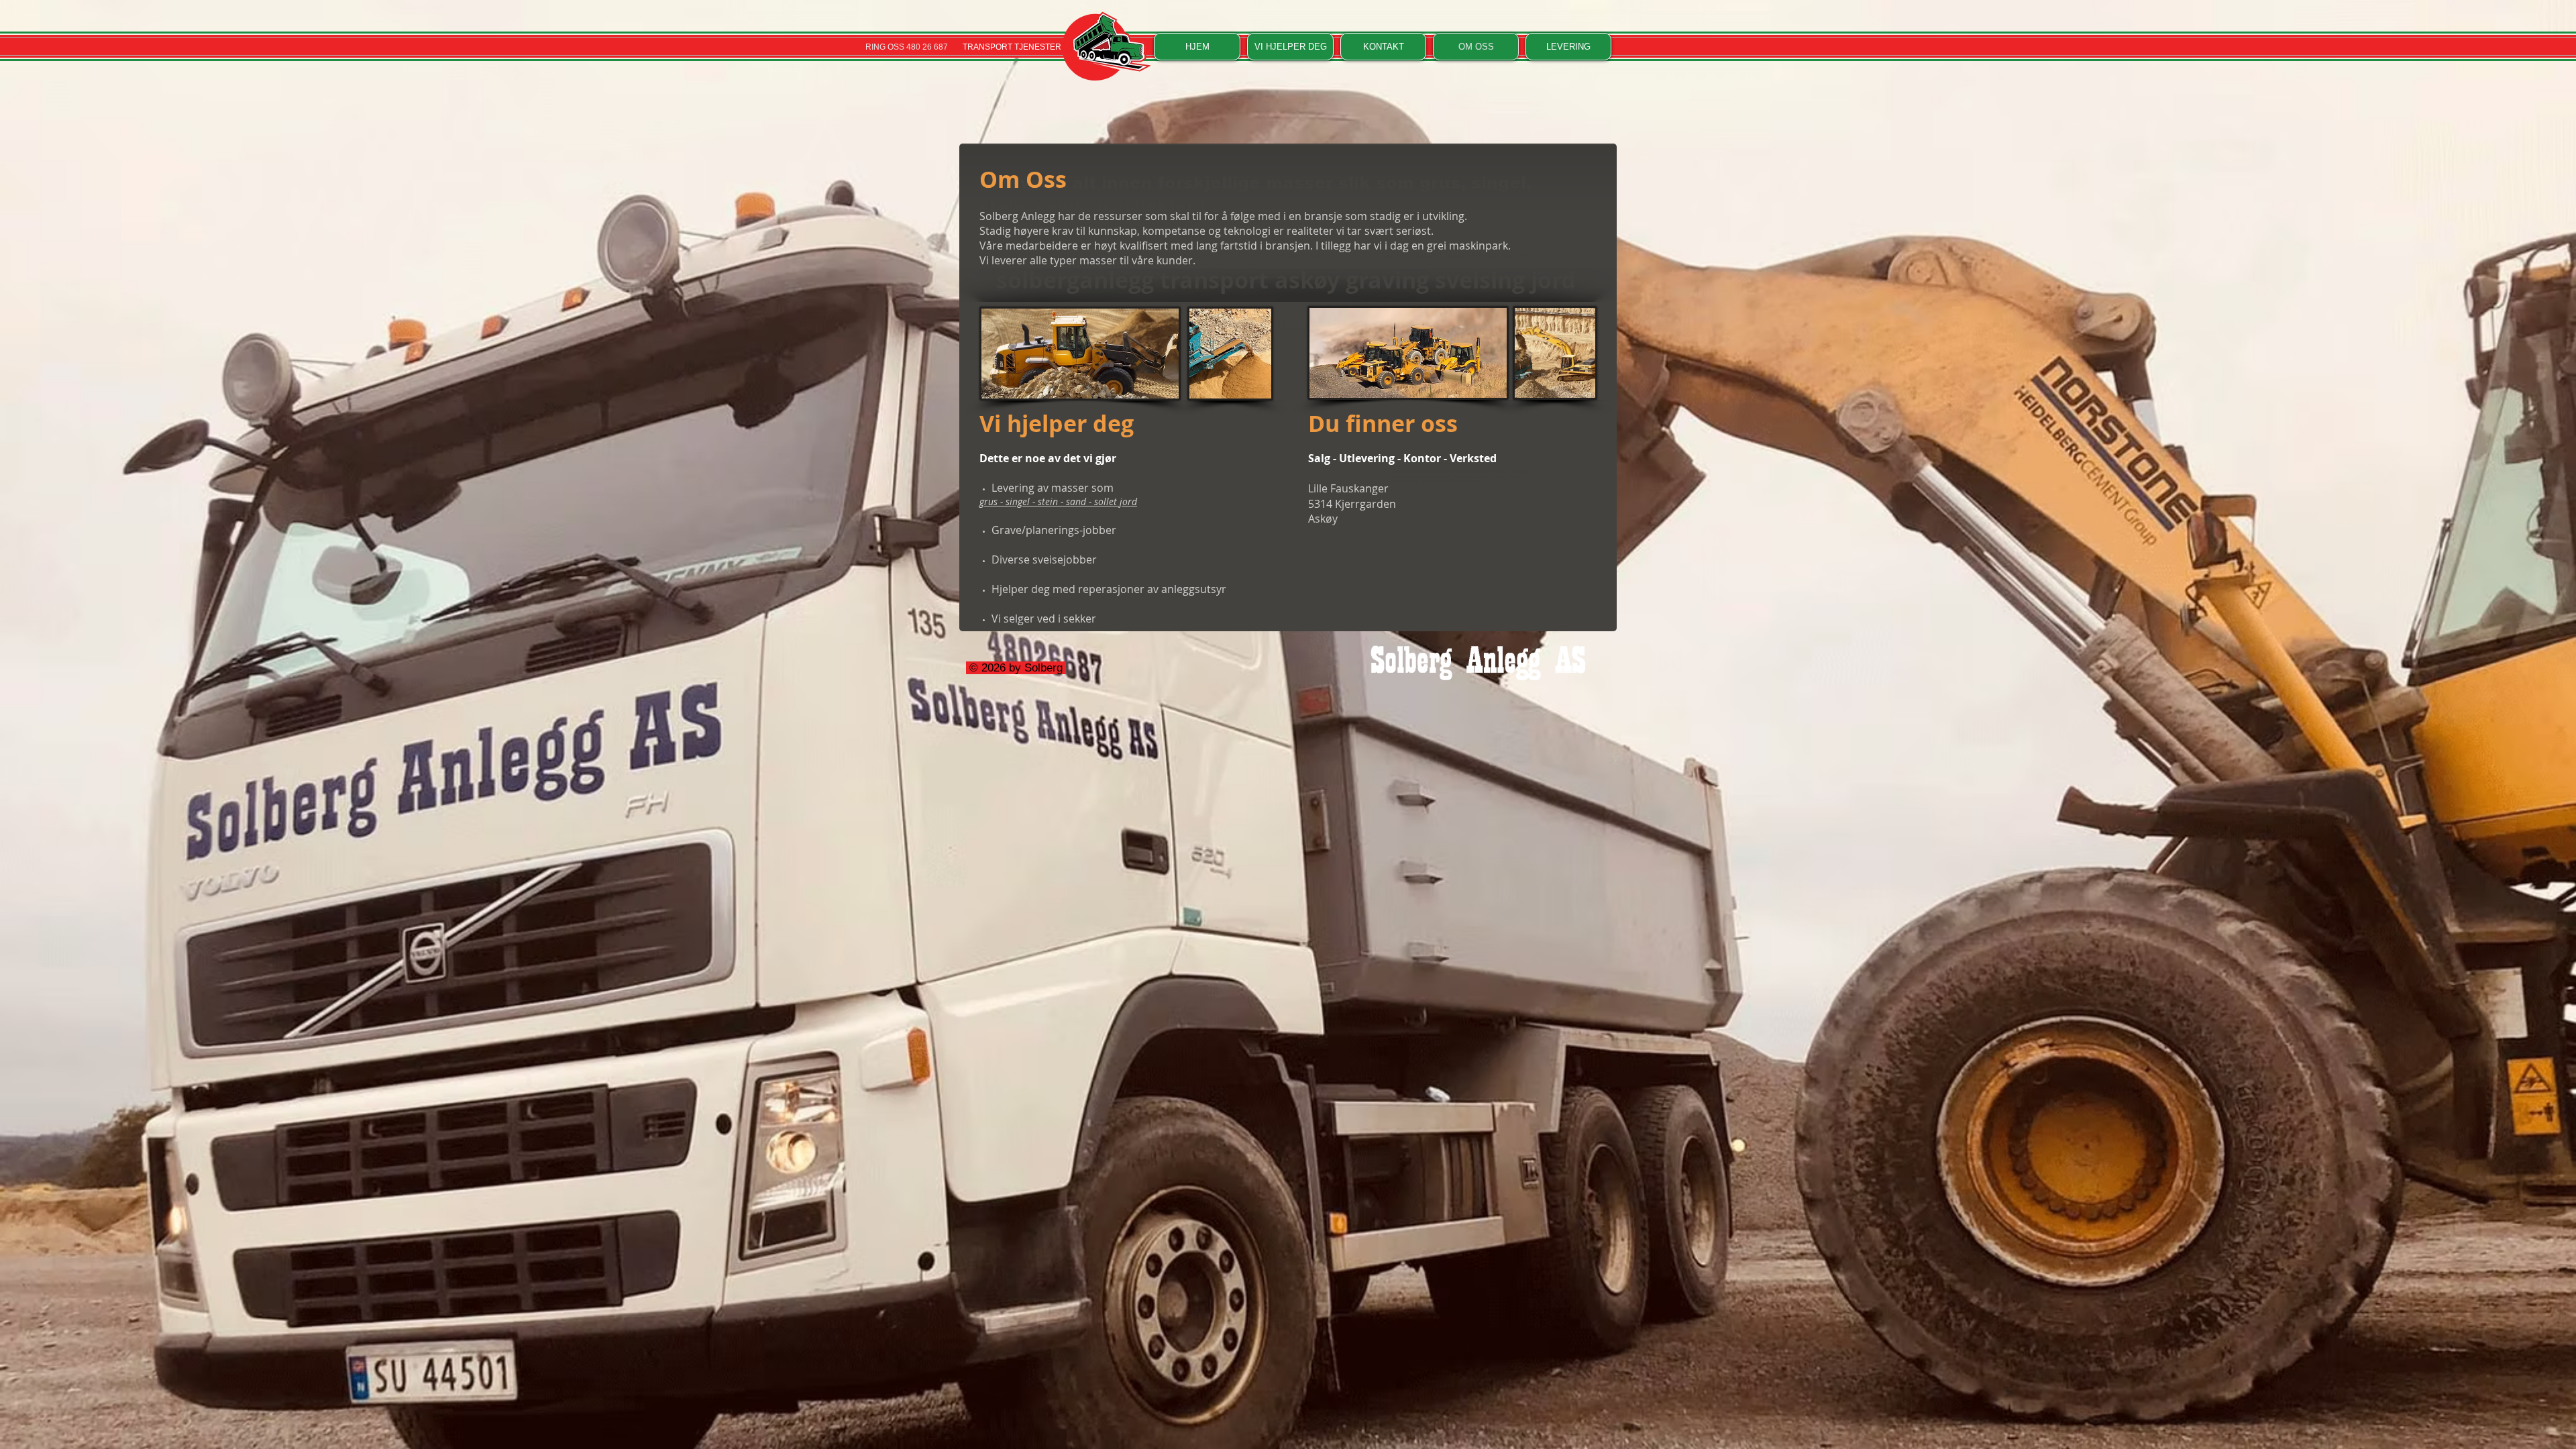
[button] (1290, 47)
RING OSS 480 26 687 (907, 47)
